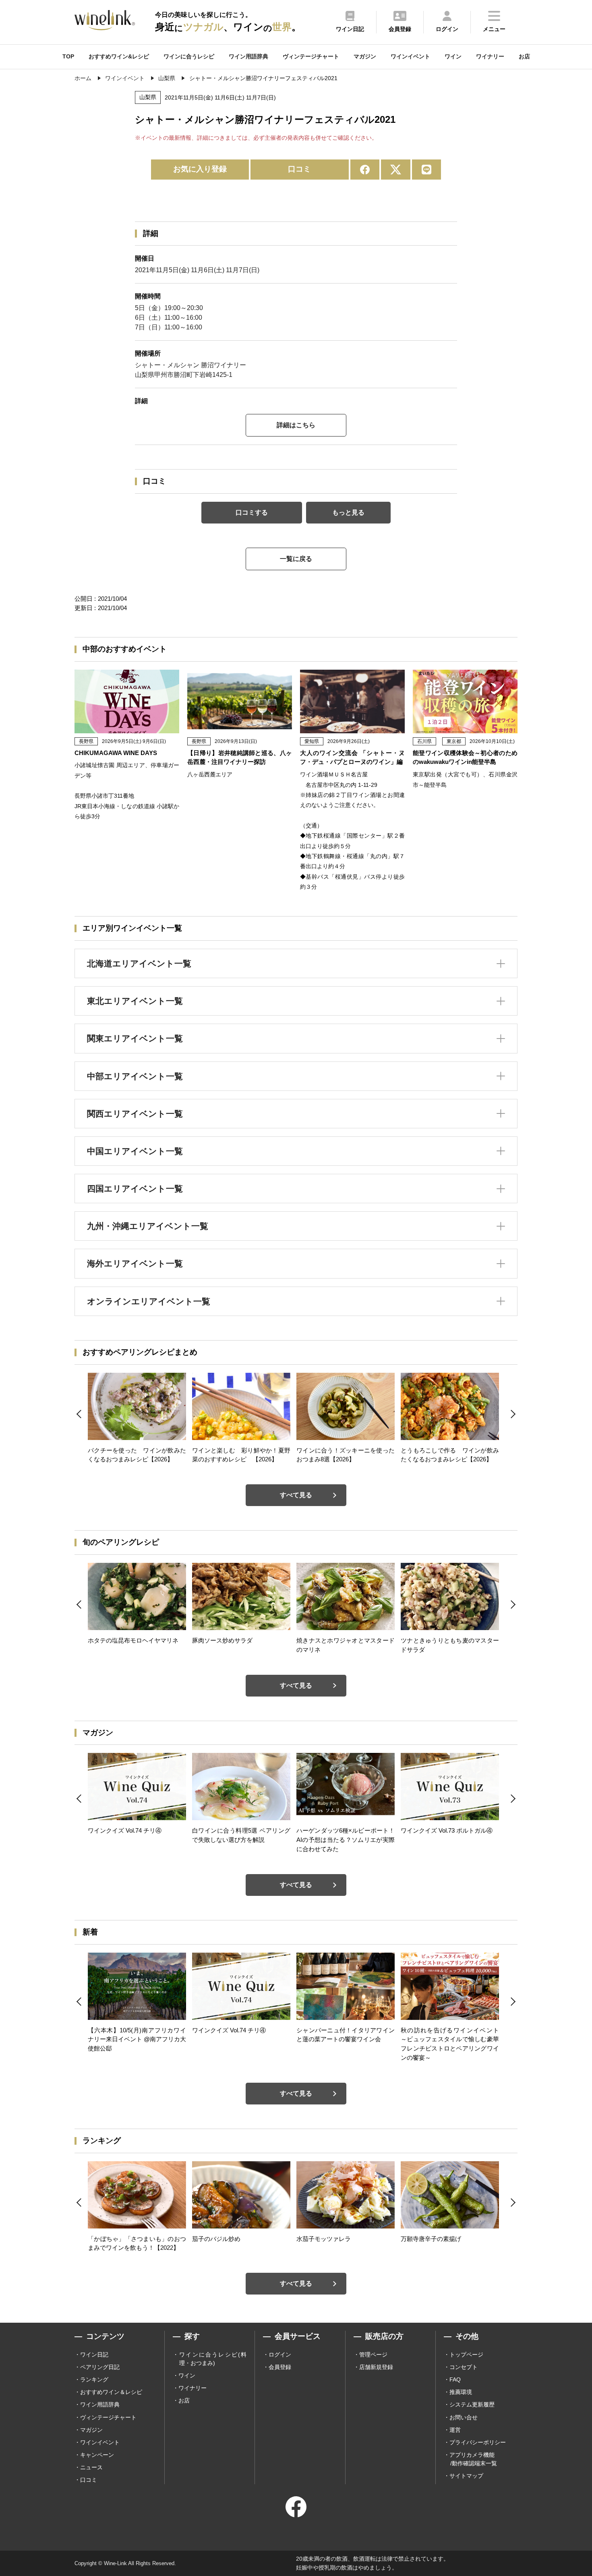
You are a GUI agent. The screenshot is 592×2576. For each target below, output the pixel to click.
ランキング (94, 2379)
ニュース (91, 2467)
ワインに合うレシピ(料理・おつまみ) (213, 2359)
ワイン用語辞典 (248, 56)
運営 (455, 2430)
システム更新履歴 (472, 2404)
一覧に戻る (296, 559)
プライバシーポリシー (478, 2442)
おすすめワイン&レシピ (119, 56)
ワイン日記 (94, 2355)
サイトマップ (466, 2476)
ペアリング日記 (100, 2367)
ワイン (453, 56)
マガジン (365, 56)
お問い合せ (464, 2417)
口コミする (252, 512)
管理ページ (373, 2355)
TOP (68, 56)
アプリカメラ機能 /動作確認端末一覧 (473, 2459)
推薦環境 (461, 2392)
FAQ (455, 2379)
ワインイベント (410, 56)
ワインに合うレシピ (189, 56)
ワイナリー (490, 56)
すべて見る (296, 1495)
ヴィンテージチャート (311, 56)
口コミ (299, 169)
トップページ (466, 2355)
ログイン (280, 2355)
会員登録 (280, 2367)
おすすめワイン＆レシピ (111, 2392)
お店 (524, 56)
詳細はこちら (296, 425)
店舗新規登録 (376, 2367)
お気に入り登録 (200, 169)
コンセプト (464, 2367)
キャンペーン (97, 2455)
